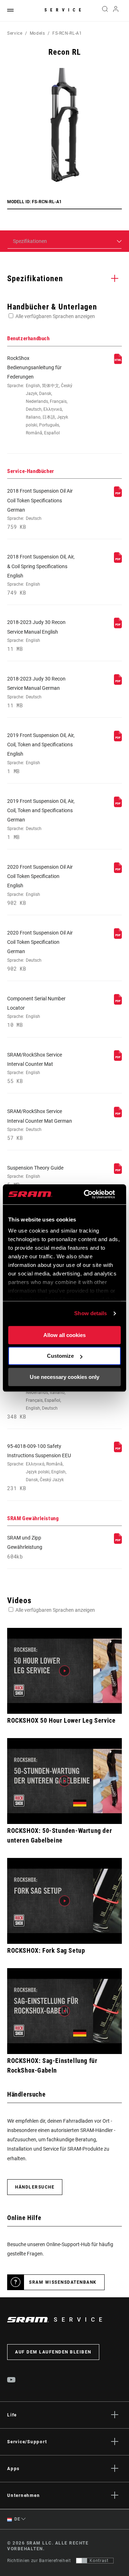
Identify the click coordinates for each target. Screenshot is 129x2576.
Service (64, 10)
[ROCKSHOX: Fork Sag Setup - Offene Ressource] (64, 1901)
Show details (90, 1313)
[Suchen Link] (105, 11)
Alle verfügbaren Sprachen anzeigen (55, 316)
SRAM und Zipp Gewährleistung (25, 1547)
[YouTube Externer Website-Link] (11, 2381)
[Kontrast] (82, 2561)
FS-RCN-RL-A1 (67, 33)
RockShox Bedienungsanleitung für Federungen (40, 395)
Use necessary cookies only (64, 1377)
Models (37, 33)
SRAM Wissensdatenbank (63, 2282)
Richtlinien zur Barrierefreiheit (39, 2561)
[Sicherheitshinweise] (118, 1450)
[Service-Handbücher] (118, 495)
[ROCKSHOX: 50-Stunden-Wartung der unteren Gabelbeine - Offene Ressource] (64, 1781)
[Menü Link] (10, 11)
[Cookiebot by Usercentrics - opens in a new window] (86, 1194)
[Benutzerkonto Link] (116, 11)
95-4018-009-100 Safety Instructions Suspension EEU (39, 1467)
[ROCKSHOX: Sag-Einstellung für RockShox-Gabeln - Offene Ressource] (64, 2011)
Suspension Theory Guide (35, 1176)
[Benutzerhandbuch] (118, 362)
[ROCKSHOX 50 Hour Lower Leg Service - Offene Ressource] (64, 1671)
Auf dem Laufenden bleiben (53, 2352)
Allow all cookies (64, 1335)
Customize (60, 1356)
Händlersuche (35, 2187)
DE (17, 2519)
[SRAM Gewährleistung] (118, 1542)
